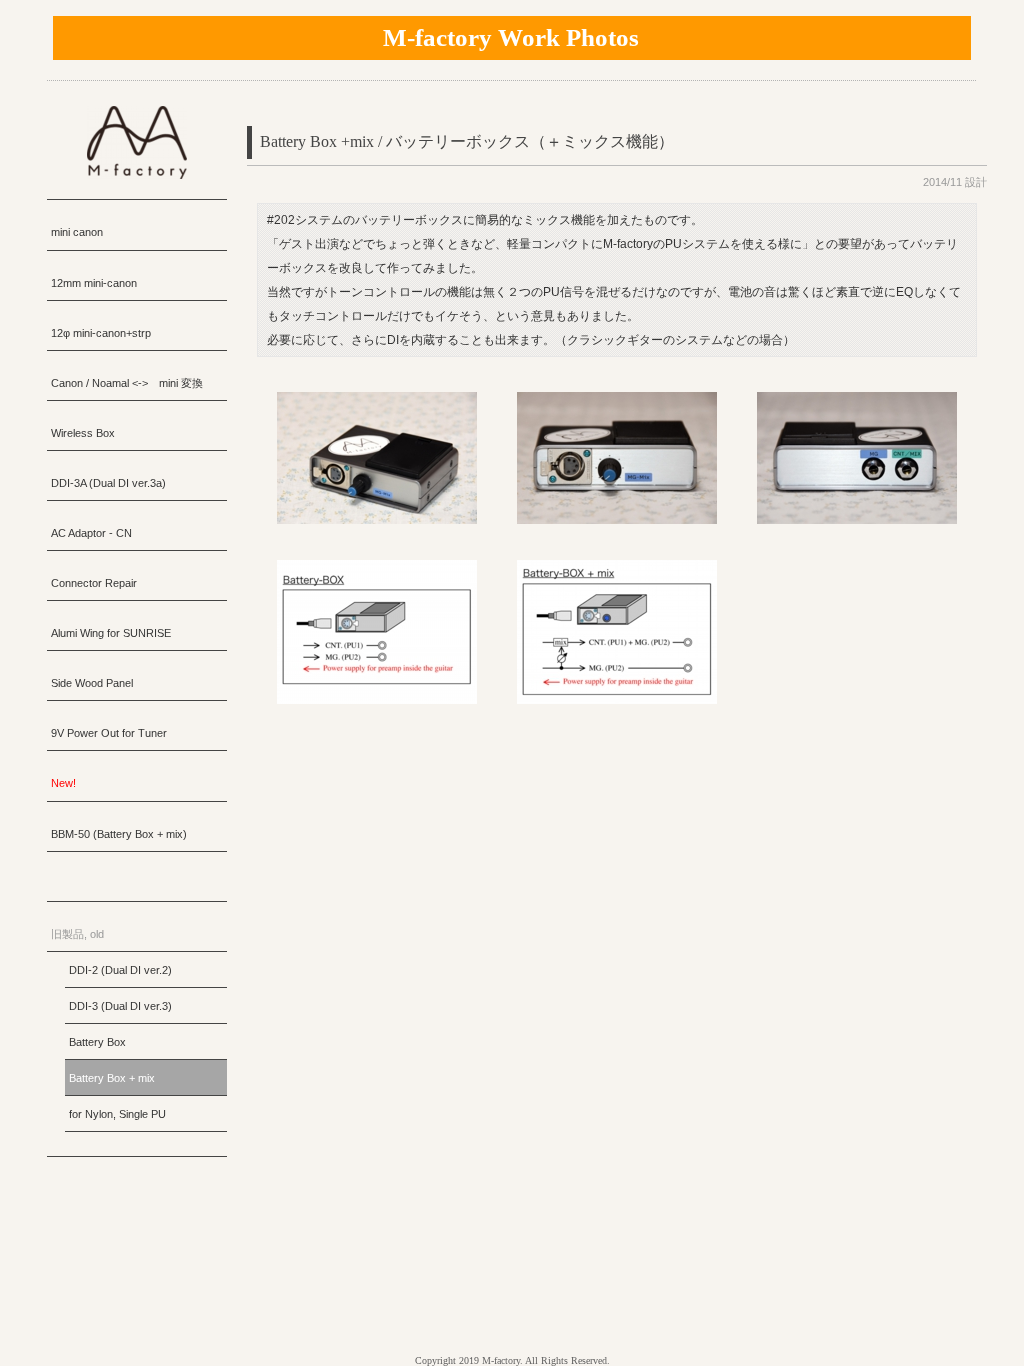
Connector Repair (94, 583)
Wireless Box (83, 433)
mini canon (77, 232)
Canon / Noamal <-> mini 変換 (127, 383)
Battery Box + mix (112, 1078)
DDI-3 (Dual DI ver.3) (120, 1006)
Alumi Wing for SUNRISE (111, 633)
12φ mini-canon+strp (101, 333)
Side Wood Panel (92, 683)
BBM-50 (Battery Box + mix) (119, 834)
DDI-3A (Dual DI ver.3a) (108, 483)
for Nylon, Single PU (117, 1114)
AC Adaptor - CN (91, 533)
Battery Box (97, 1042)
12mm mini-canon (94, 283)
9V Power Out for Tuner (109, 733)
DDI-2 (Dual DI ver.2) (120, 970)
